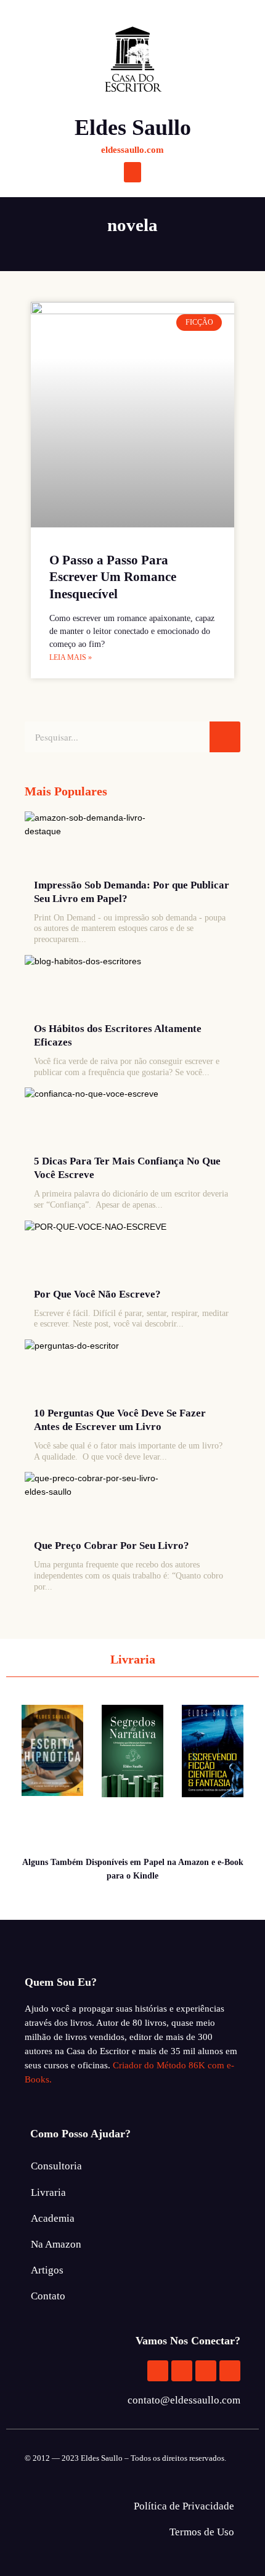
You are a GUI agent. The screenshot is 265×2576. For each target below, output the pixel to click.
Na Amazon (56, 2244)
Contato (48, 2296)
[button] (132, 172)
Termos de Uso (202, 2532)
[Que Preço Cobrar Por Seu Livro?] (101, 1503)
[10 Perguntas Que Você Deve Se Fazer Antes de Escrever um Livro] (101, 1370)
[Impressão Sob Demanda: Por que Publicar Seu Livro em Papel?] (101, 842)
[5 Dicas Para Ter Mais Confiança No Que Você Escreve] (101, 1118)
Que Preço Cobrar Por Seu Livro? (112, 1546)
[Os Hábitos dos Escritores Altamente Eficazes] (101, 986)
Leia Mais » (71, 657)
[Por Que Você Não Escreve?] (101, 1251)
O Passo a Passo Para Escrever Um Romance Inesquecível (113, 577)
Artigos (47, 2270)
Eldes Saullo (133, 128)
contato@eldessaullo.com (184, 2400)
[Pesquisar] (225, 737)
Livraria (48, 2192)
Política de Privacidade (184, 2506)
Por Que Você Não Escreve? (97, 1294)
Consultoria (56, 2166)
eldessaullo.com (132, 150)
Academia (53, 2218)
